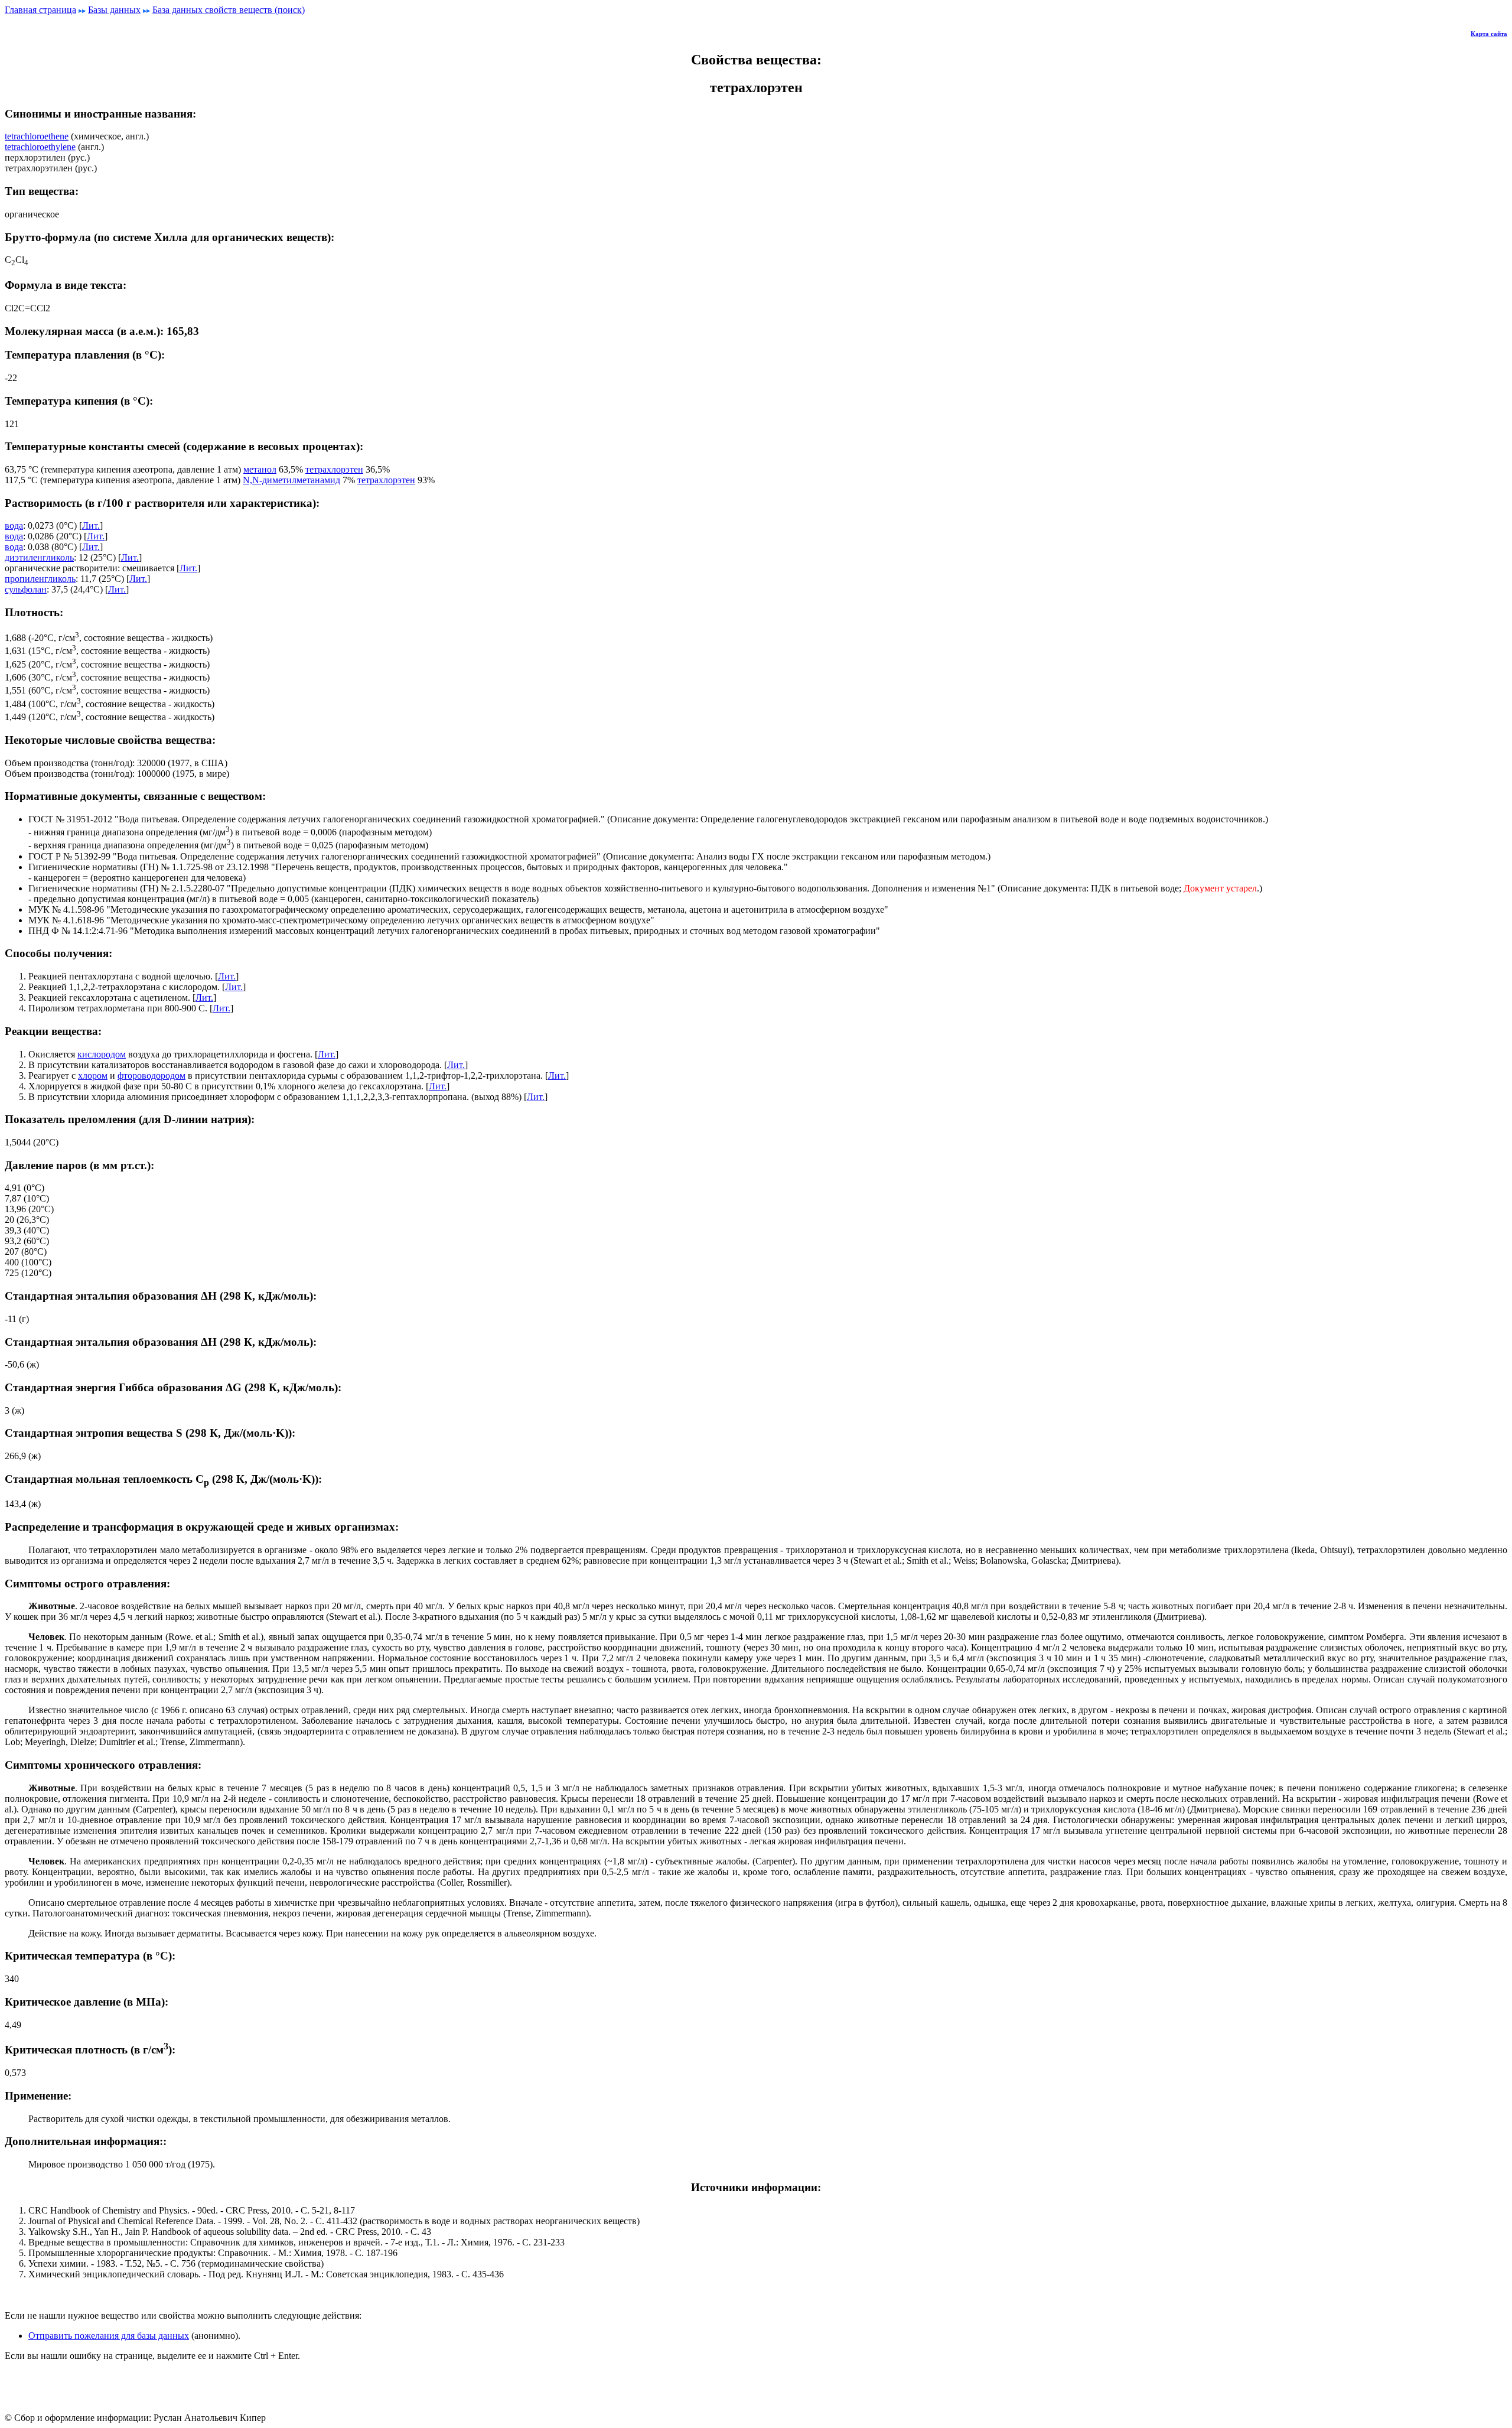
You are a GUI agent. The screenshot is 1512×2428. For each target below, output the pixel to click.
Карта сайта (1489, 34)
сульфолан (26, 589)
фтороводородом (151, 1075)
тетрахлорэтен (334, 469)
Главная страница (40, 10)
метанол (260, 469)
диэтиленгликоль (39, 557)
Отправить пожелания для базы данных (109, 2336)
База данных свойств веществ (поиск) (229, 10)
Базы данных (114, 10)
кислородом (102, 1054)
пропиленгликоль (40, 579)
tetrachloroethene (37, 136)
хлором (93, 1075)
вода (14, 525)
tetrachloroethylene (40, 147)
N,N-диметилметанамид (291, 480)
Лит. (91, 525)
